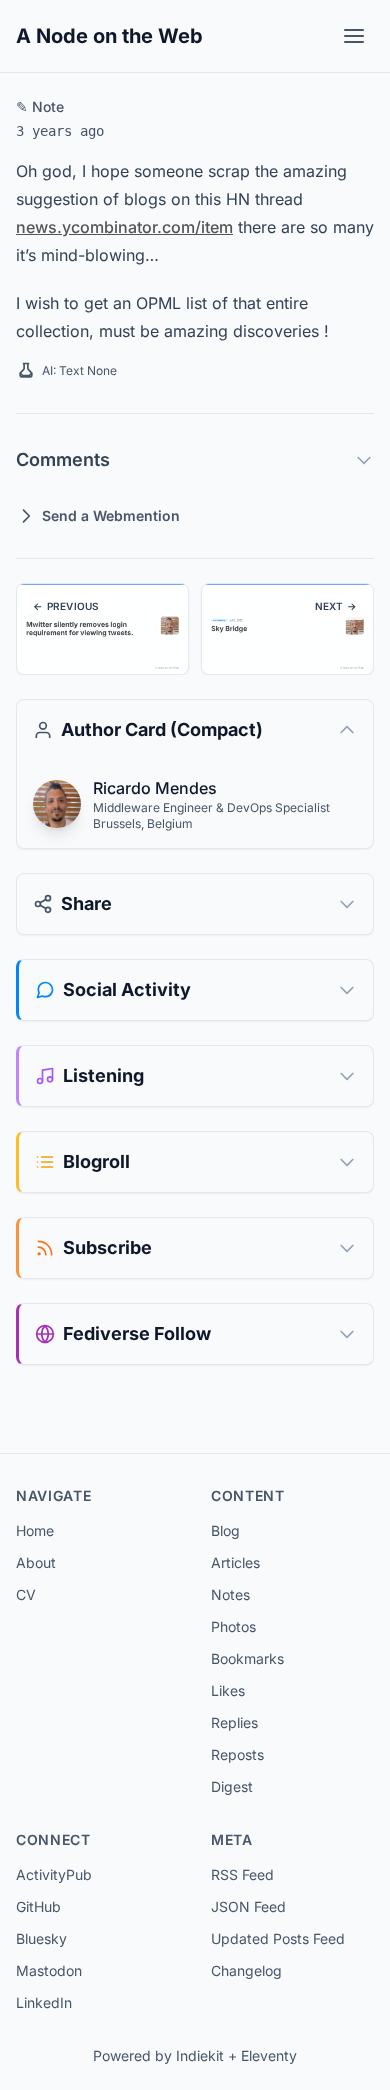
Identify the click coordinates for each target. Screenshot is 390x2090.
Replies (234, 1722)
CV (26, 1594)
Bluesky (41, 1938)
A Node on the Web (109, 36)
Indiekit (200, 2055)
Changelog (246, 1970)
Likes (228, 1690)
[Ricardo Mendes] (57, 804)
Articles (235, 1562)
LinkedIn (44, 2002)
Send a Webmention (111, 515)
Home (35, 1530)
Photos (233, 1626)
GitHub (38, 1906)
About (36, 1562)
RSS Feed (242, 1874)
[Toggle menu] (354, 36)
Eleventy (269, 2055)
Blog (225, 1530)
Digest (232, 1786)
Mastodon (49, 1970)
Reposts (237, 1754)
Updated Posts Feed (278, 1938)
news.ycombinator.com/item (124, 227)
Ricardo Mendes (155, 788)
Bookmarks (247, 1658)
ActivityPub (54, 1874)
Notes (230, 1594)
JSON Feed (248, 1906)
